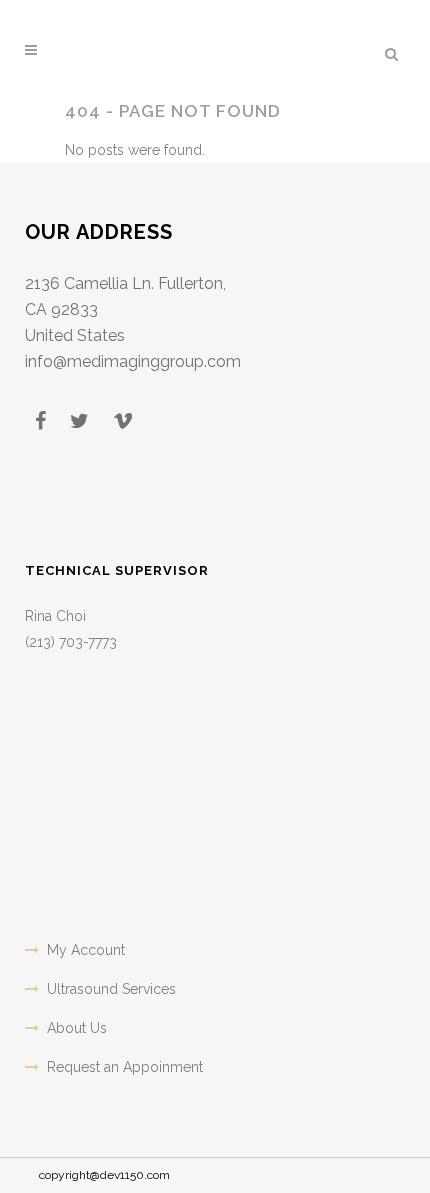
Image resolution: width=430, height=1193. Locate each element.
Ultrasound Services (111, 989)
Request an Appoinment (125, 1067)
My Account (86, 950)
